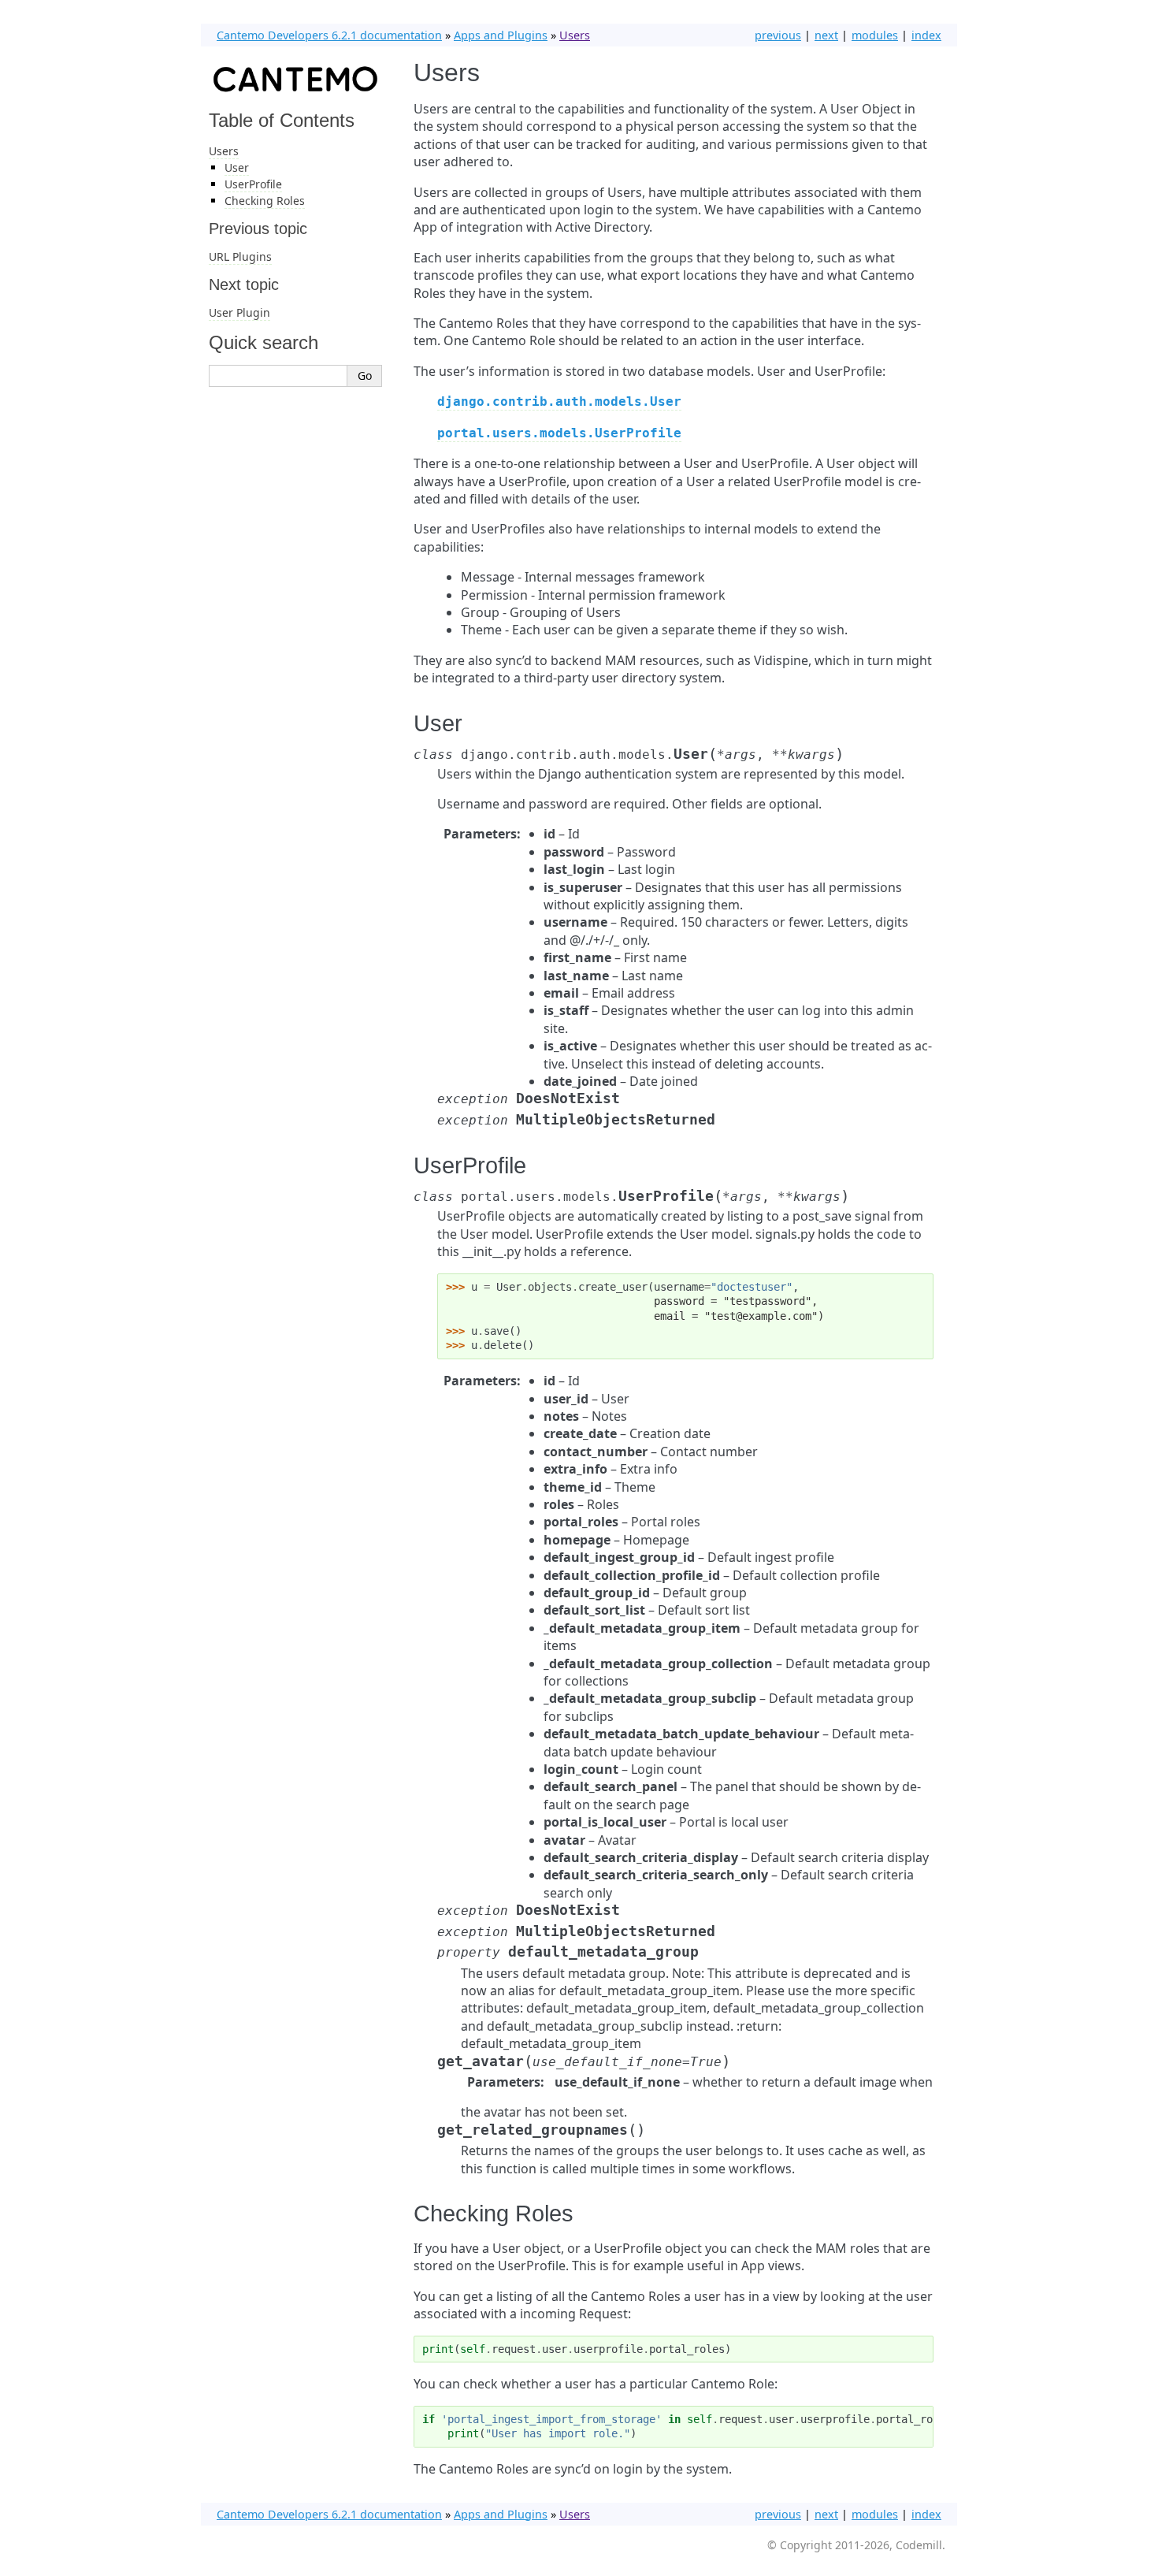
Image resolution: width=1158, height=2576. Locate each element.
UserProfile (253, 184)
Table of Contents (282, 120)
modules (875, 35)
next (826, 35)
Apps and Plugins (501, 35)
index (926, 35)
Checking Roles (265, 201)
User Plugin (239, 312)
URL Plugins (240, 256)
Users (575, 35)
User (237, 167)
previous (778, 35)
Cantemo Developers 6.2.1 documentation (329, 35)
